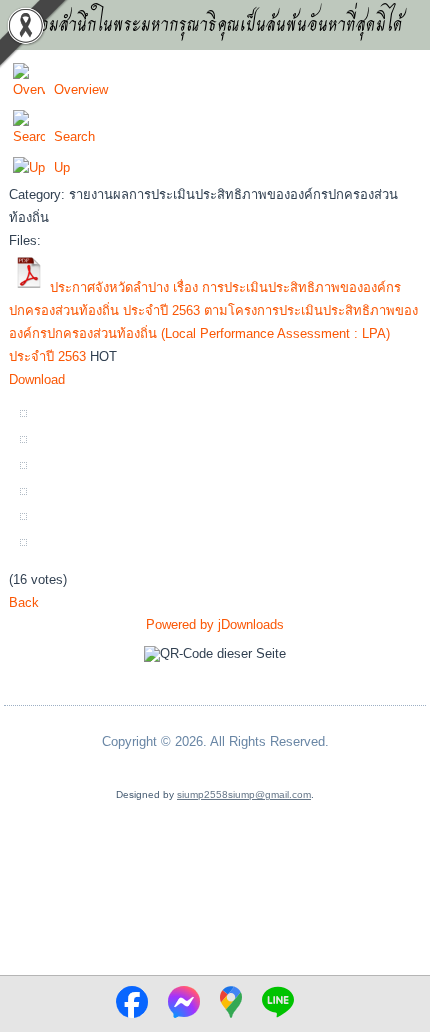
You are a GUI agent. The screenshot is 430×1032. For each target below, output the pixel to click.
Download (37, 379)
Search (74, 136)
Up (62, 167)
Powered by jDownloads (215, 624)
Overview (81, 89)
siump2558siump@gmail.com (244, 794)
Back (24, 602)
